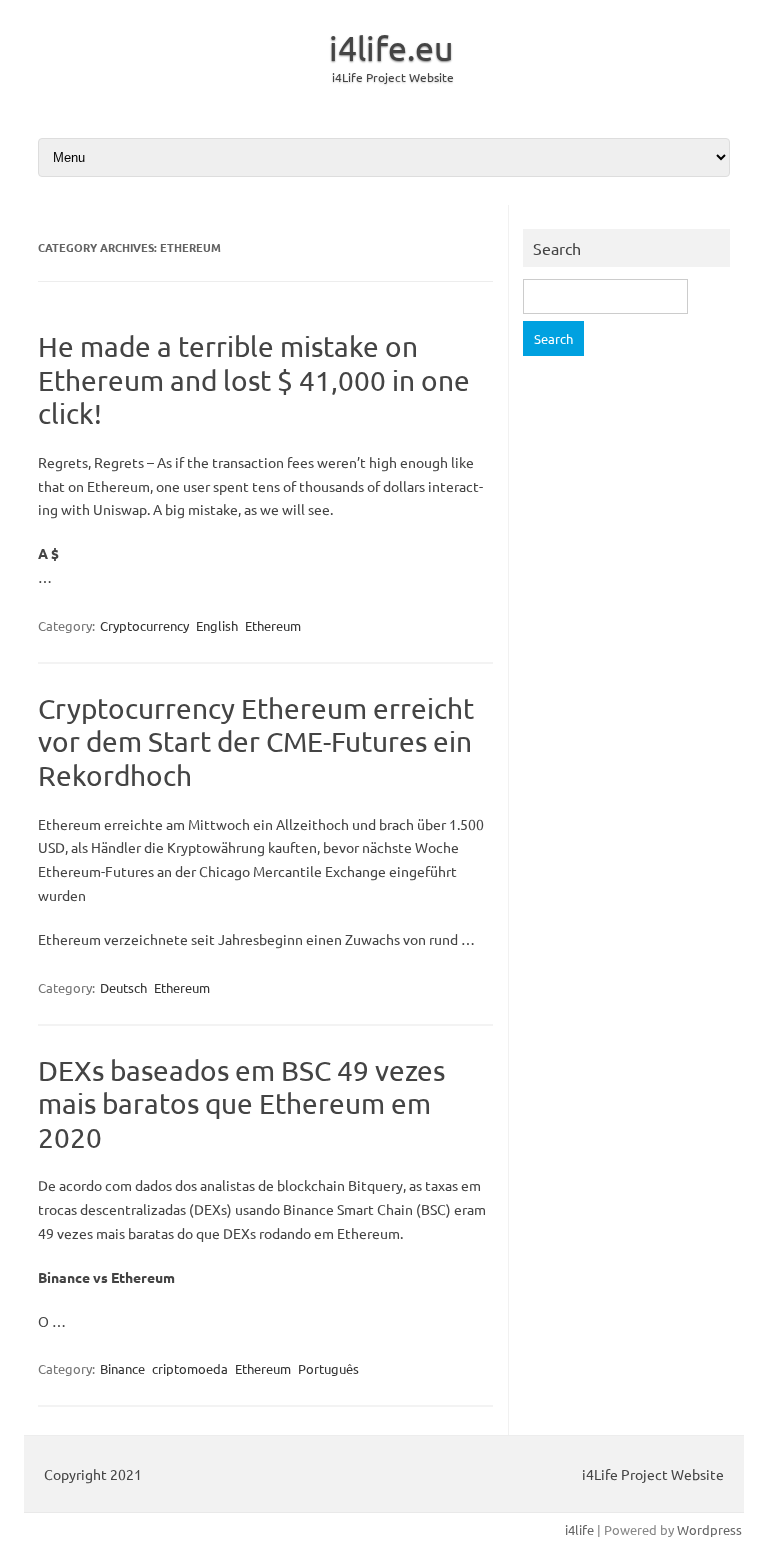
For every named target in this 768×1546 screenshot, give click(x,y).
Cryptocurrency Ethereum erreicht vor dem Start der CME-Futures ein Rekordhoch (256, 742)
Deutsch (123, 987)
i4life (579, 1529)
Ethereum (273, 625)
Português (328, 1368)
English (217, 625)
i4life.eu (391, 48)
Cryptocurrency (144, 625)
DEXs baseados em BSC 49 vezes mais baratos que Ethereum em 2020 (241, 1104)
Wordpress (709, 1529)
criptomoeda (190, 1368)
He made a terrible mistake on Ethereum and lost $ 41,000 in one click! (254, 380)
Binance (122, 1368)
